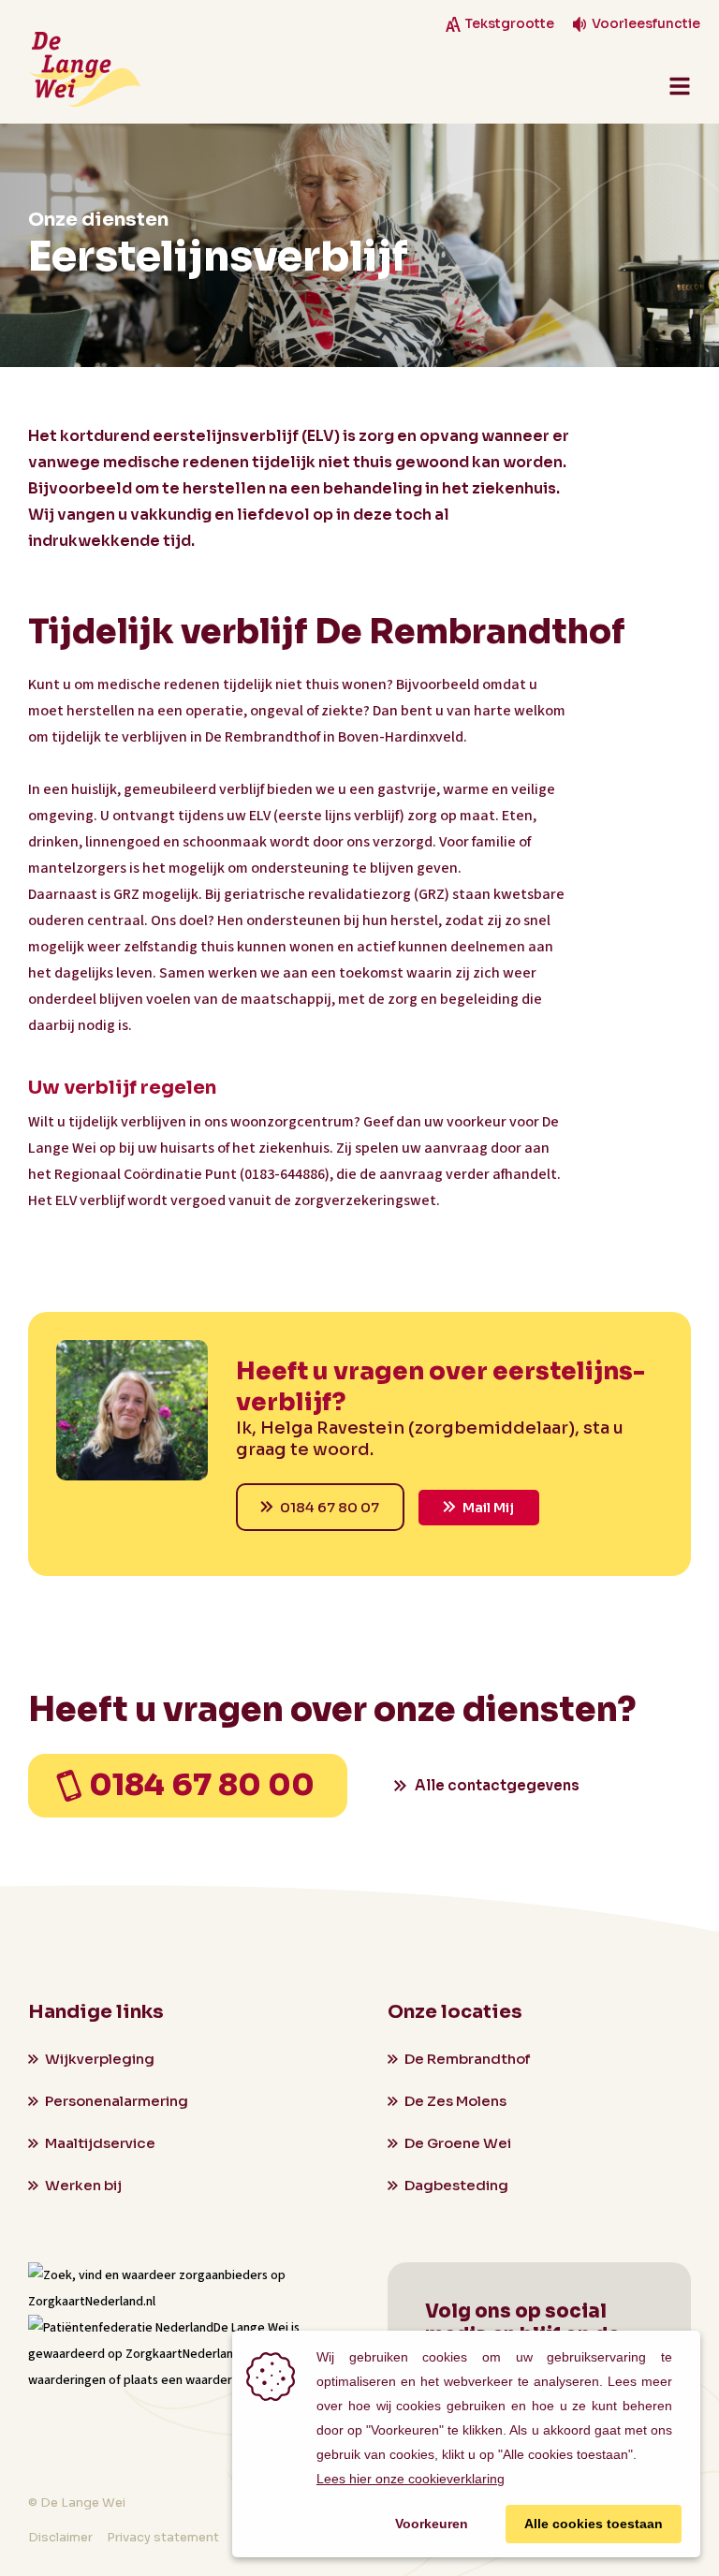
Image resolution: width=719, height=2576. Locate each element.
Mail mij (488, 1508)
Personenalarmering (117, 2101)
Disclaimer (60, 2537)
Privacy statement (163, 2537)
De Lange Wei (251, 2328)
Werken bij (83, 2185)
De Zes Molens (455, 2101)
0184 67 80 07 (330, 1507)
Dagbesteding (456, 2185)
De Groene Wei (458, 2143)
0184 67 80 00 (202, 1785)
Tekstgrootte (509, 24)
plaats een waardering (186, 2380)
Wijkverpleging (100, 2059)
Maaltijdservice (100, 2143)
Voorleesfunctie (646, 24)
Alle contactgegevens (497, 1785)
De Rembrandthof (467, 2059)
